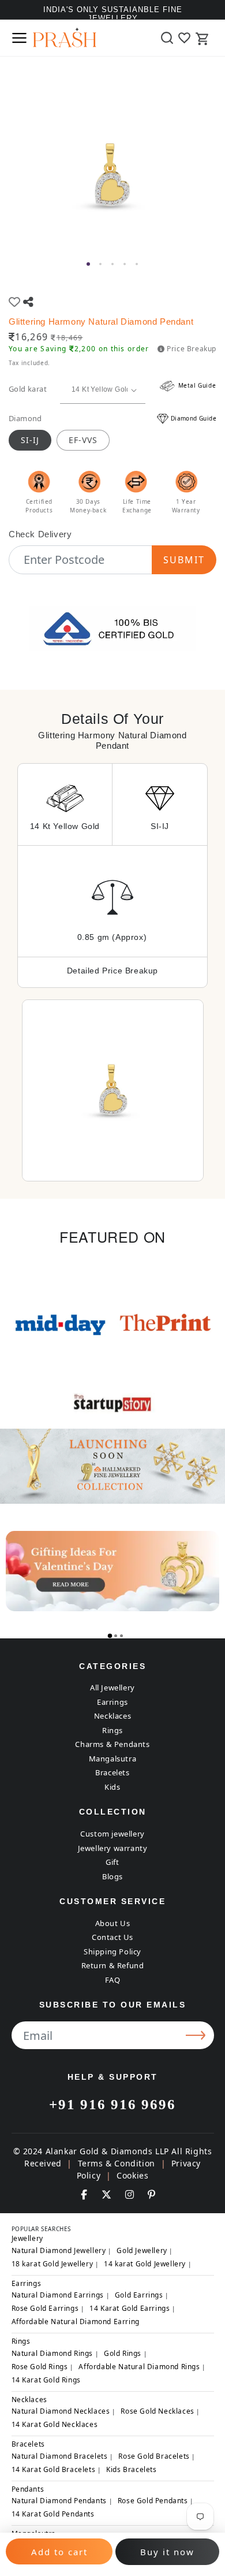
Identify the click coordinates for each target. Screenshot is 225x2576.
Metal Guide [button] (196, 385)
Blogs (112, 1876)
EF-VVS (83, 440)
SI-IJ (30, 440)
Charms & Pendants (112, 1744)
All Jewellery (112, 1687)
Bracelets (112, 1772)
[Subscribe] (197, 2035)
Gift (112, 1862)
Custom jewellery (112, 1834)
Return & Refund (113, 1965)
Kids (112, 1787)
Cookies (132, 2175)
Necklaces (112, 1716)
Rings (112, 1730)
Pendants (28, 2489)
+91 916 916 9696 (112, 2104)
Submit (184, 560)
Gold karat (28, 389)
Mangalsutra (113, 1759)
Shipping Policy (112, 1951)
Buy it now (167, 2552)
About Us (113, 1923)
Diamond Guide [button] (194, 418)
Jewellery (27, 2238)
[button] (19, 38)
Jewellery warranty (113, 1848)
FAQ (113, 1980)
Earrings (112, 1702)
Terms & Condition (117, 2163)
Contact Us (112, 1937)
